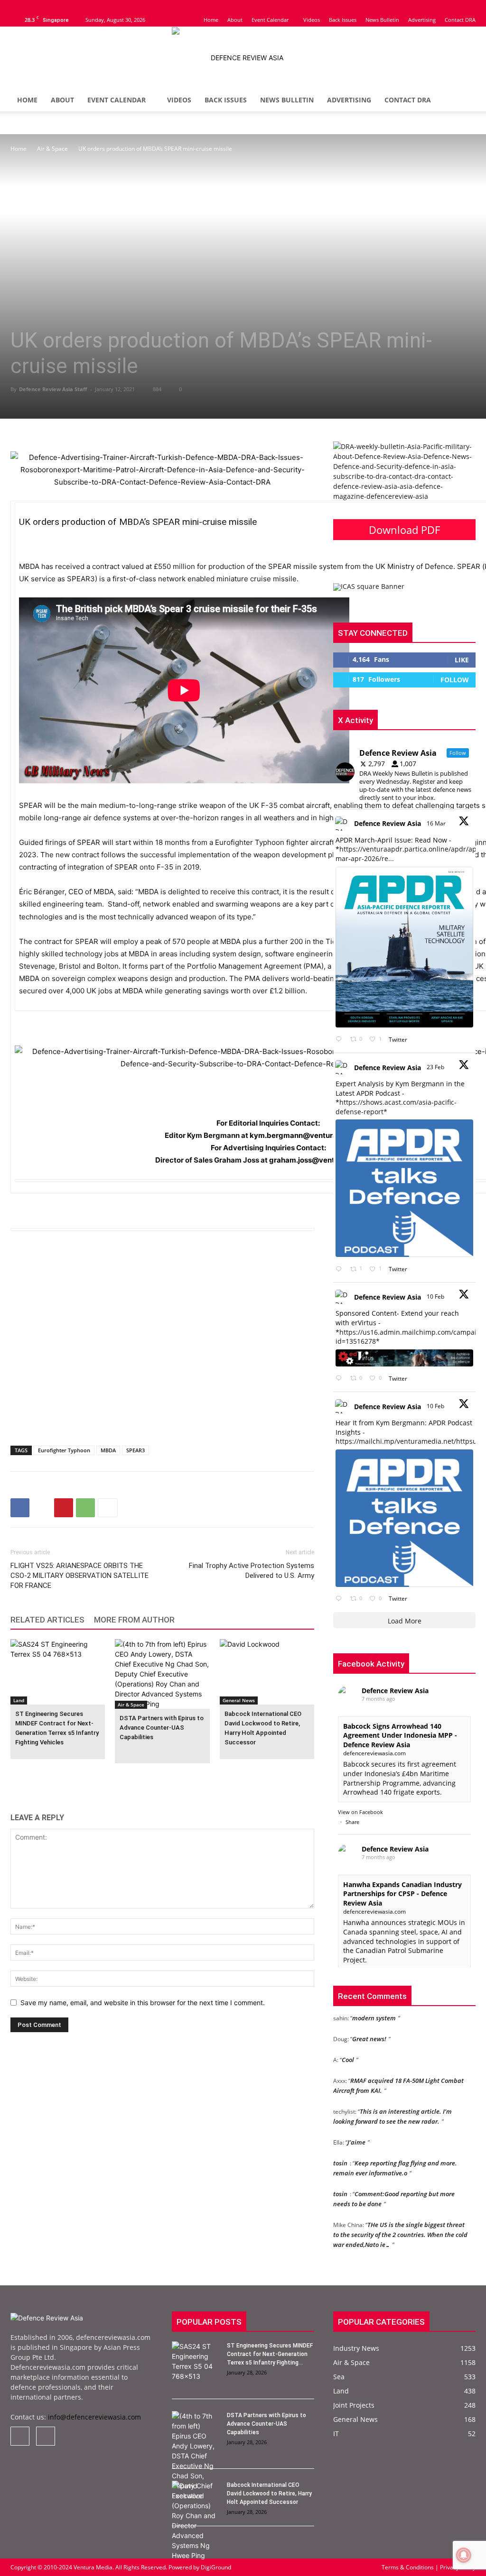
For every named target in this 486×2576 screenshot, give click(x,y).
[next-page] (32, 1777)
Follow (455, 680)
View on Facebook (360, 1812)
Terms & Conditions (408, 2567)
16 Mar (437, 823)
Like (462, 660)
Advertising (422, 20)
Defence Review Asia (388, 823)
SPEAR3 (136, 1450)
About (235, 20)
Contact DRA (460, 20)
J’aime (356, 2129)
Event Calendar (270, 20)
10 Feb (436, 1297)
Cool (348, 2046)
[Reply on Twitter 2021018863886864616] (341, 1599)
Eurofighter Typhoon (64, 1450)
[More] (108, 1508)
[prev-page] (16, 1777)
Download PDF (404, 530)
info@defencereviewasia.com (94, 2417)
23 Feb (436, 1067)
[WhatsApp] (85, 1508)
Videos (312, 20)
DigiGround (215, 2567)
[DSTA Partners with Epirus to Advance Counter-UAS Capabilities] (162, 1674)
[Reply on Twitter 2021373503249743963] (341, 1379)
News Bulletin (382, 20)
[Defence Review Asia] (243, 58)
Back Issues (343, 20)
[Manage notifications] (464, 2555)
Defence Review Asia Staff (53, 389)
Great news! (369, 2026)
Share (352, 1822)
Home (211, 20)
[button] (464, 101)
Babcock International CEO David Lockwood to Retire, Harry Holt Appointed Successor (269, 2493)
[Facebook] (18, 7)
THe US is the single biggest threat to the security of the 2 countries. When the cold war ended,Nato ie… (400, 2221)
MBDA (108, 1450)
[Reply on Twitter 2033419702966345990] (341, 1040)
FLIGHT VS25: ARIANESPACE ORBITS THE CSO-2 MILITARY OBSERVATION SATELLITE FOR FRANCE (79, 1576)
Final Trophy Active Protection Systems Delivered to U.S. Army (252, 1571)
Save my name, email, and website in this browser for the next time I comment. (143, 2003)
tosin (340, 2150)
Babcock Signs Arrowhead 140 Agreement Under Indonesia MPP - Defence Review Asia (400, 1735)
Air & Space (52, 149)
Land (19, 1700)
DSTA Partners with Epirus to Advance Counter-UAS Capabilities (162, 1728)
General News (239, 1700)
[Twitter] (33, 7)
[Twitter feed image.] (404, 947)
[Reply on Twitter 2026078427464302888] (341, 1269)
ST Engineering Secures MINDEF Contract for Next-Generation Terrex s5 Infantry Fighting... (270, 2354)
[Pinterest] (64, 1508)
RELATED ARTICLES (47, 1620)
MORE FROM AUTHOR (134, 1620)
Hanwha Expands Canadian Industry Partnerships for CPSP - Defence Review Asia (402, 1894)
